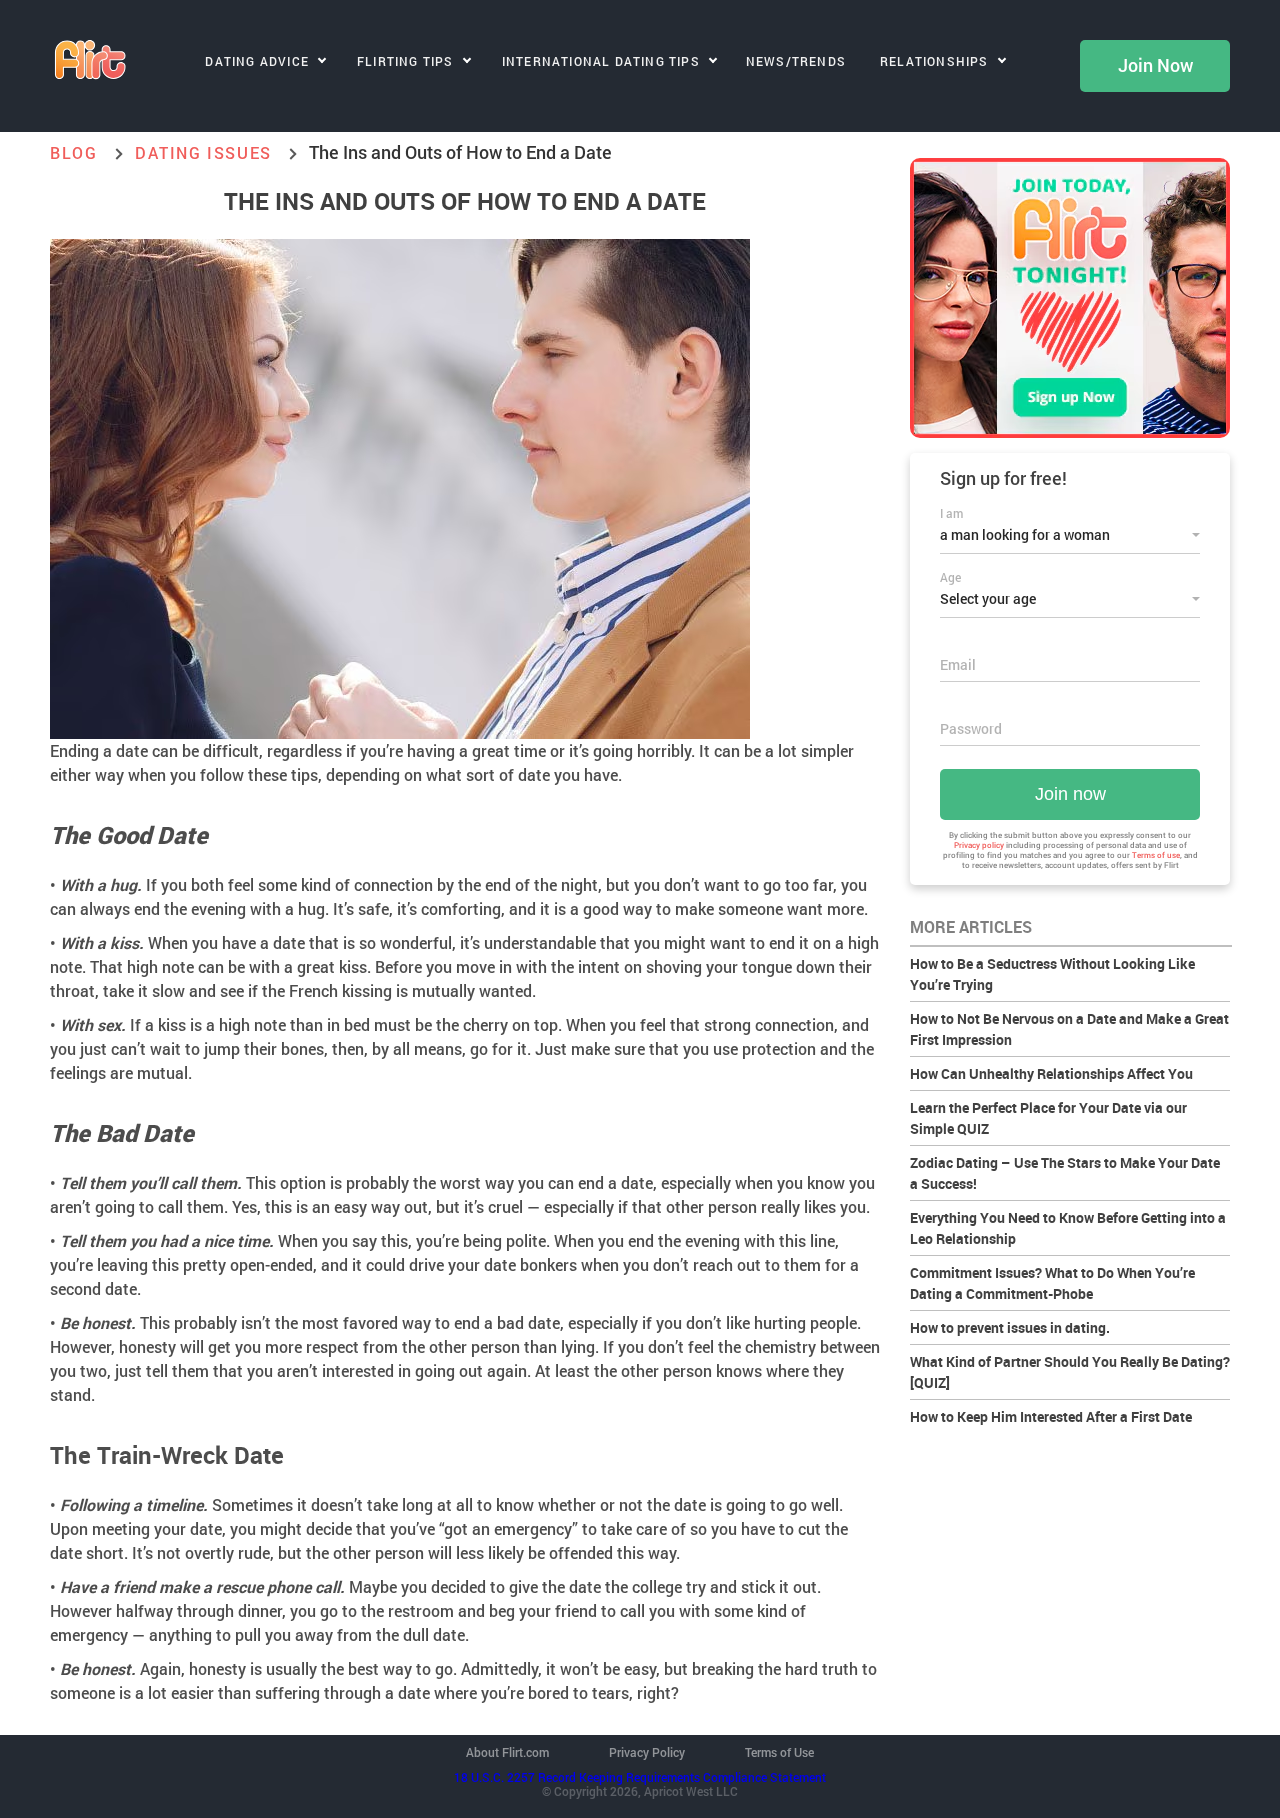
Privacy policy (979, 845)
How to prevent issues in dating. (1010, 1327)
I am (951, 513)
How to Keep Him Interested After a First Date (1051, 1416)
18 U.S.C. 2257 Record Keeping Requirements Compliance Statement (640, 1777)
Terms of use (1156, 855)
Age (950, 577)
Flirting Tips (405, 61)
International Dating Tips (601, 61)
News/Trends (796, 61)
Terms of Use (779, 1752)
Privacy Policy (647, 1752)
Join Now (1155, 66)
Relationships (934, 61)
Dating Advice (257, 61)
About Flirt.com (507, 1752)
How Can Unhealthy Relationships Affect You (1051, 1073)
